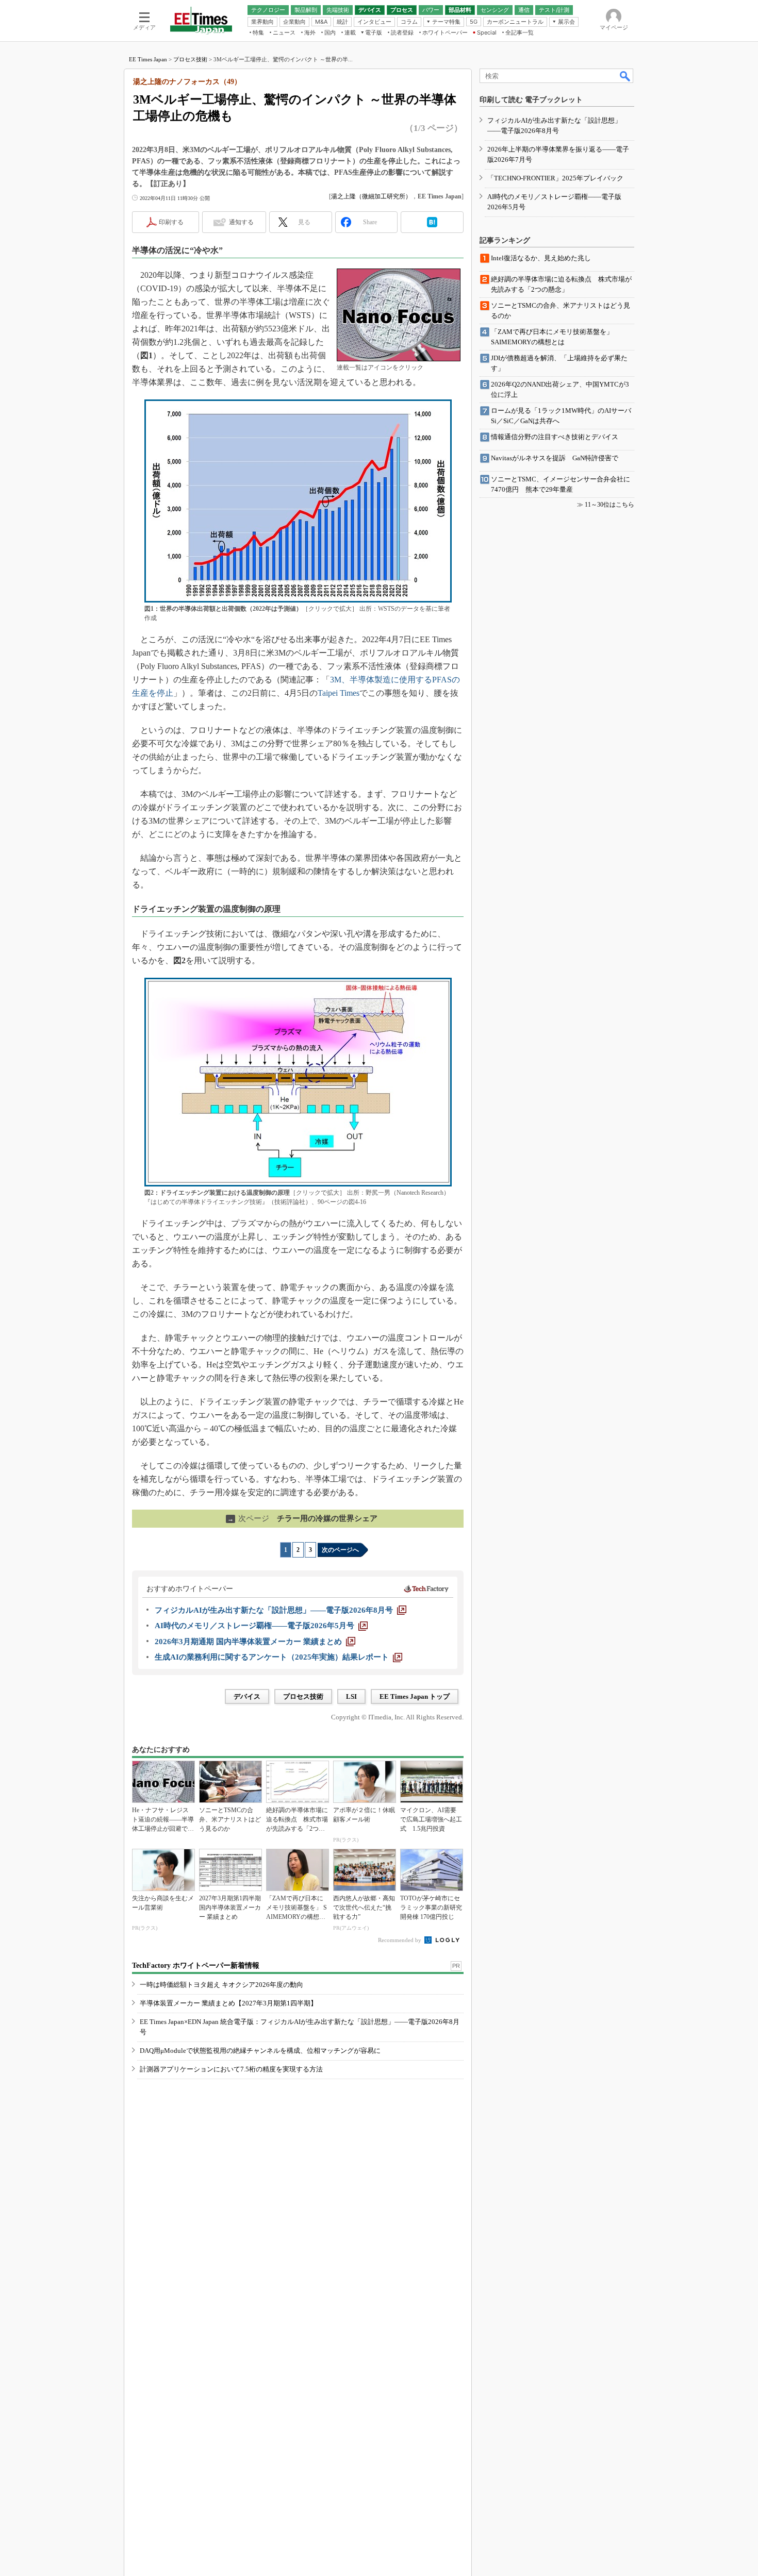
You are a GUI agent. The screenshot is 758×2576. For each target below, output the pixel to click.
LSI (351, 1696)
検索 (625, 76)
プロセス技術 (190, 59)
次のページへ (340, 1550)
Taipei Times (339, 693)
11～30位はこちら (609, 505)
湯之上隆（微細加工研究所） (371, 196)
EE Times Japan (148, 59)
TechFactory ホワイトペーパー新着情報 (196, 1966)
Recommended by (400, 1940)
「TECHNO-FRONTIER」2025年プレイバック (555, 178)
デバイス (247, 1696)
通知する (241, 222)
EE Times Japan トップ (415, 1696)
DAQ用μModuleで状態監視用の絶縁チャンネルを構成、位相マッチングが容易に (260, 2051)
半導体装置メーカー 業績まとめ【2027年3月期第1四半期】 (228, 2003)
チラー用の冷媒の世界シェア (302, 1518)
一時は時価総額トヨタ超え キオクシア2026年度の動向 (221, 1985)
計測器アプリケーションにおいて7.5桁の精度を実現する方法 (231, 2069)
